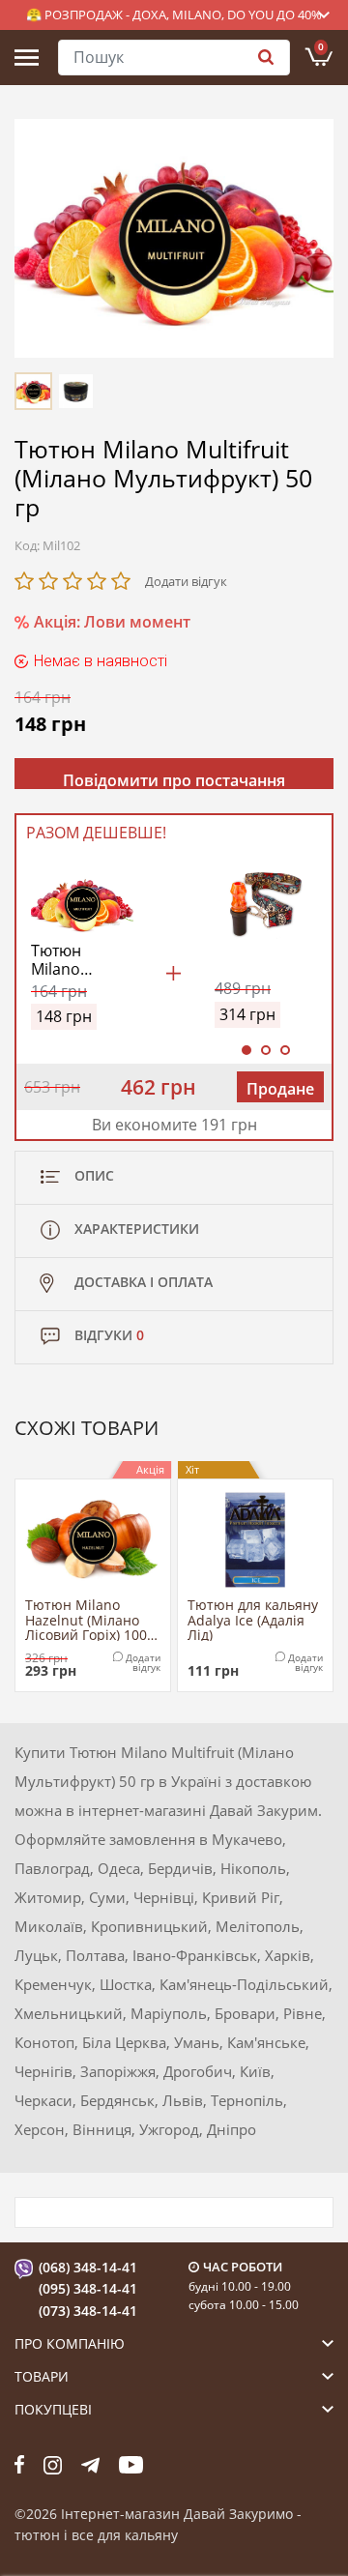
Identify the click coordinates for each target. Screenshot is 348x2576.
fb (19, 2465)
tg (90, 2465)
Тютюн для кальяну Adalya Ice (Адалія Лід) (253, 1619)
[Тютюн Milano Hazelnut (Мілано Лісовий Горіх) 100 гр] (93, 1540)
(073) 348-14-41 (88, 2311)
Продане (280, 1089)
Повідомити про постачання (174, 779)
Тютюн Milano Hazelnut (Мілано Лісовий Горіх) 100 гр (86, 1619)
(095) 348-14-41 (88, 2288)
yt (131, 2465)
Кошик (321, 46)
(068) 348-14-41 (88, 2267)
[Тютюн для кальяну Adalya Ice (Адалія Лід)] (255, 1540)
